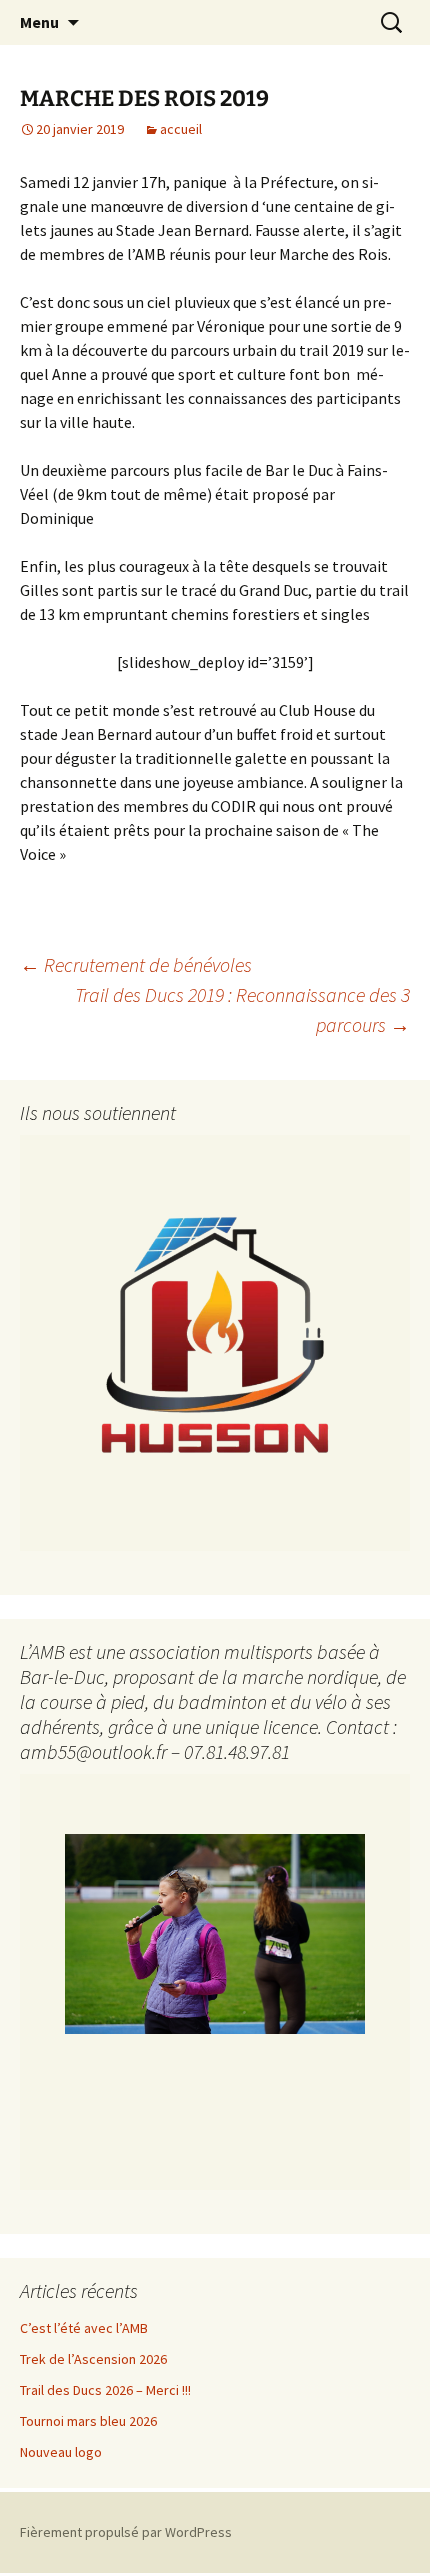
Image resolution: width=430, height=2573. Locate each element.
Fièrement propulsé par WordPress (126, 2532)
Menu (39, 22)
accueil (181, 129)
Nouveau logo (61, 2452)
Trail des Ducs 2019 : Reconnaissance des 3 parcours (242, 1009)
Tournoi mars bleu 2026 (88, 2421)
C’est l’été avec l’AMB (84, 2328)
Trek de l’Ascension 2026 (93, 2359)
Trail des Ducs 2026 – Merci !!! (105, 2390)
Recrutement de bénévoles (136, 964)
